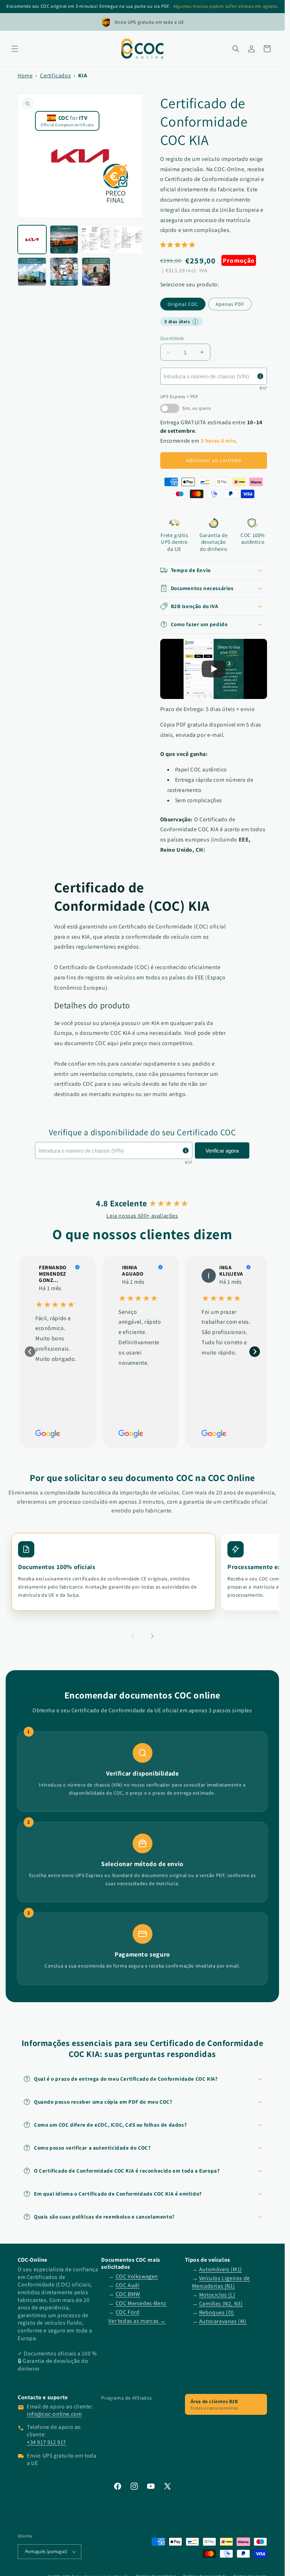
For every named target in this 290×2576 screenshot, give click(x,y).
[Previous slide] (30, 1352)
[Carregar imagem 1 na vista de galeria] (32, 240)
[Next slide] (255, 1352)
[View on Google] (209, 1276)
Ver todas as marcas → (137, 2321)
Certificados (55, 75)
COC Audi (128, 2285)
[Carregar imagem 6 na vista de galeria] (64, 272)
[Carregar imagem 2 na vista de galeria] (64, 240)
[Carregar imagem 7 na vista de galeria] (96, 272)
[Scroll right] (152, 1637)
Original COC (183, 304)
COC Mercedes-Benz (141, 2303)
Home (25, 75)
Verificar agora (222, 1151)
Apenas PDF (230, 304)
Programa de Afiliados (127, 2398)
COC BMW (128, 2294)
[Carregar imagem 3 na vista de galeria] (96, 240)
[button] (15, 49)
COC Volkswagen (137, 2276)
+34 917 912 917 (47, 2442)
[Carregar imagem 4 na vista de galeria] (128, 240)
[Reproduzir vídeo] (214, 669)
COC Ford (128, 2312)
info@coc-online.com (54, 2414)
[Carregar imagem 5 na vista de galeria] (32, 272)
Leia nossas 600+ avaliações (142, 1216)
